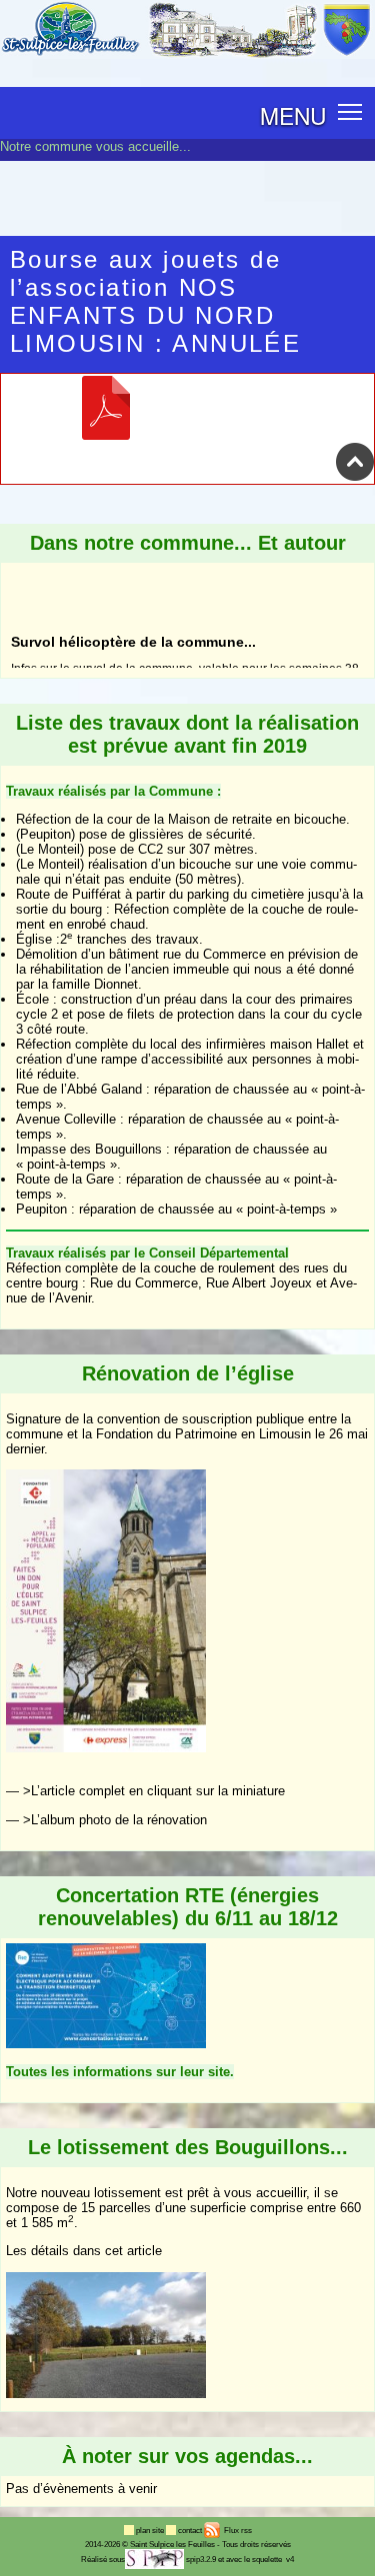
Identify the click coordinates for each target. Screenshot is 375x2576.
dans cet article (117, 2251)
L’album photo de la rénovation (119, 1820)
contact (191, 2531)
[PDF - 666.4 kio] (106, 435)
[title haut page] (355, 477)
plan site (151, 2531)
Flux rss (237, 2531)
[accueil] (187, 55)
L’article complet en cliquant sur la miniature (158, 1791)
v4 (290, 2560)
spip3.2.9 (201, 2560)
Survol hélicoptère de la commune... (133, 576)
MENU (293, 115)
